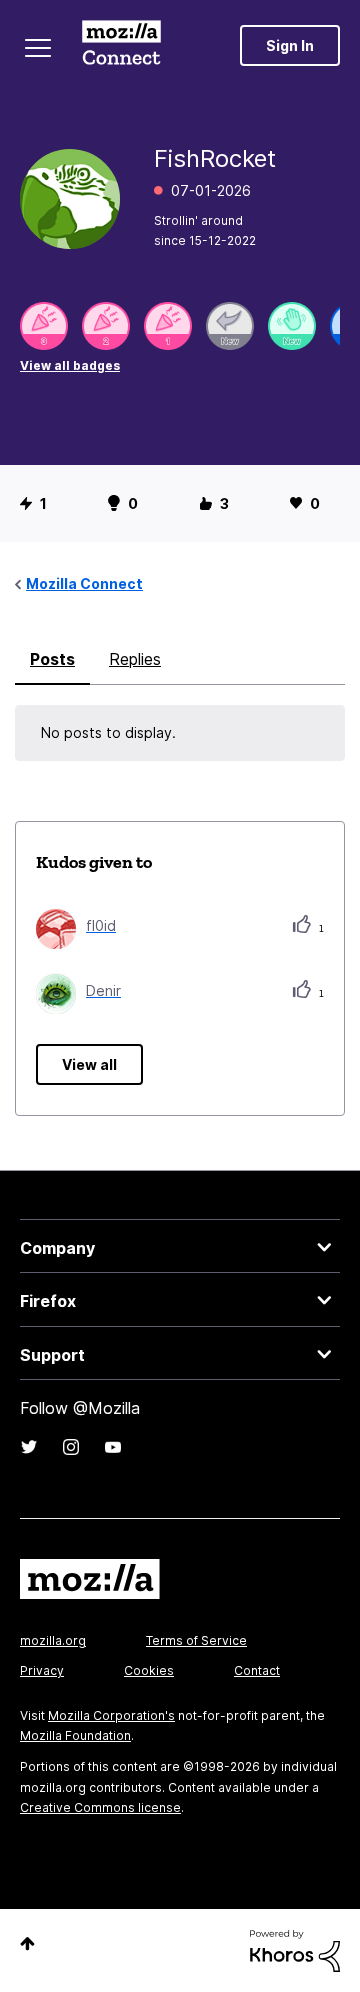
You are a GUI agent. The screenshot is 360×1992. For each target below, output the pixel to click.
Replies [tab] (135, 659)
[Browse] (38, 48)
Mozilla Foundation (75, 1735)
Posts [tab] (52, 659)
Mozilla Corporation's (111, 1715)
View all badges (70, 365)
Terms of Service (196, 1640)
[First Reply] (230, 326)
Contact (257, 1670)
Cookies (149, 1670)
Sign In (290, 45)
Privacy (42, 1670)
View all (89, 1064)
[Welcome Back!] (292, 326)
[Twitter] (29, 1447)
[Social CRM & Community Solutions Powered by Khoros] (295, 1949)
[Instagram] (71, 1447)
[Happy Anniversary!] (44, 326)
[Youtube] (113, 1447)
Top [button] (27, 1943)
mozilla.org (53, 1640)
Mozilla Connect (121, 45)
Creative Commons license (100, 1807)
